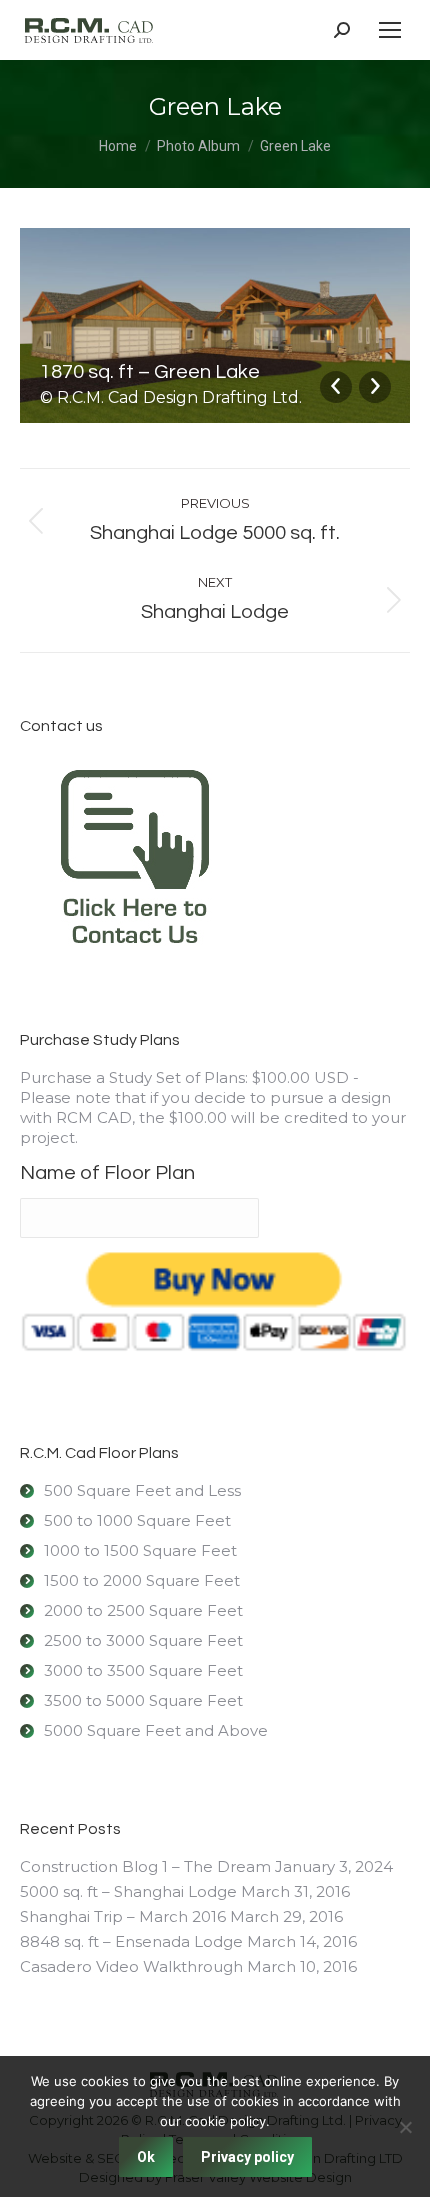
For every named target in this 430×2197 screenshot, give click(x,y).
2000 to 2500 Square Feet (143, 1610)
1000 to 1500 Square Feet (140, 1550)
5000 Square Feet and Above (156, 1730)
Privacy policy (247, 2157)
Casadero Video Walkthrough (131, 1966)
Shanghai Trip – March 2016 (123, 1916)
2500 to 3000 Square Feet (143, 1640)
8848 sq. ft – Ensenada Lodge (131, 1941)
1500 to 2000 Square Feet (142, 1580)
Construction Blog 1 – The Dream (145, 1866)
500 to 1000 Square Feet (137, 1520)
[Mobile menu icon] (390, 30)
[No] (405, 2127)
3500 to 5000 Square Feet (143, 1700)
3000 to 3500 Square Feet (143, 1670)
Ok (146, 2157)
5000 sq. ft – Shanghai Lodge (128, 1891)
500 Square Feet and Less (142, 1490)
